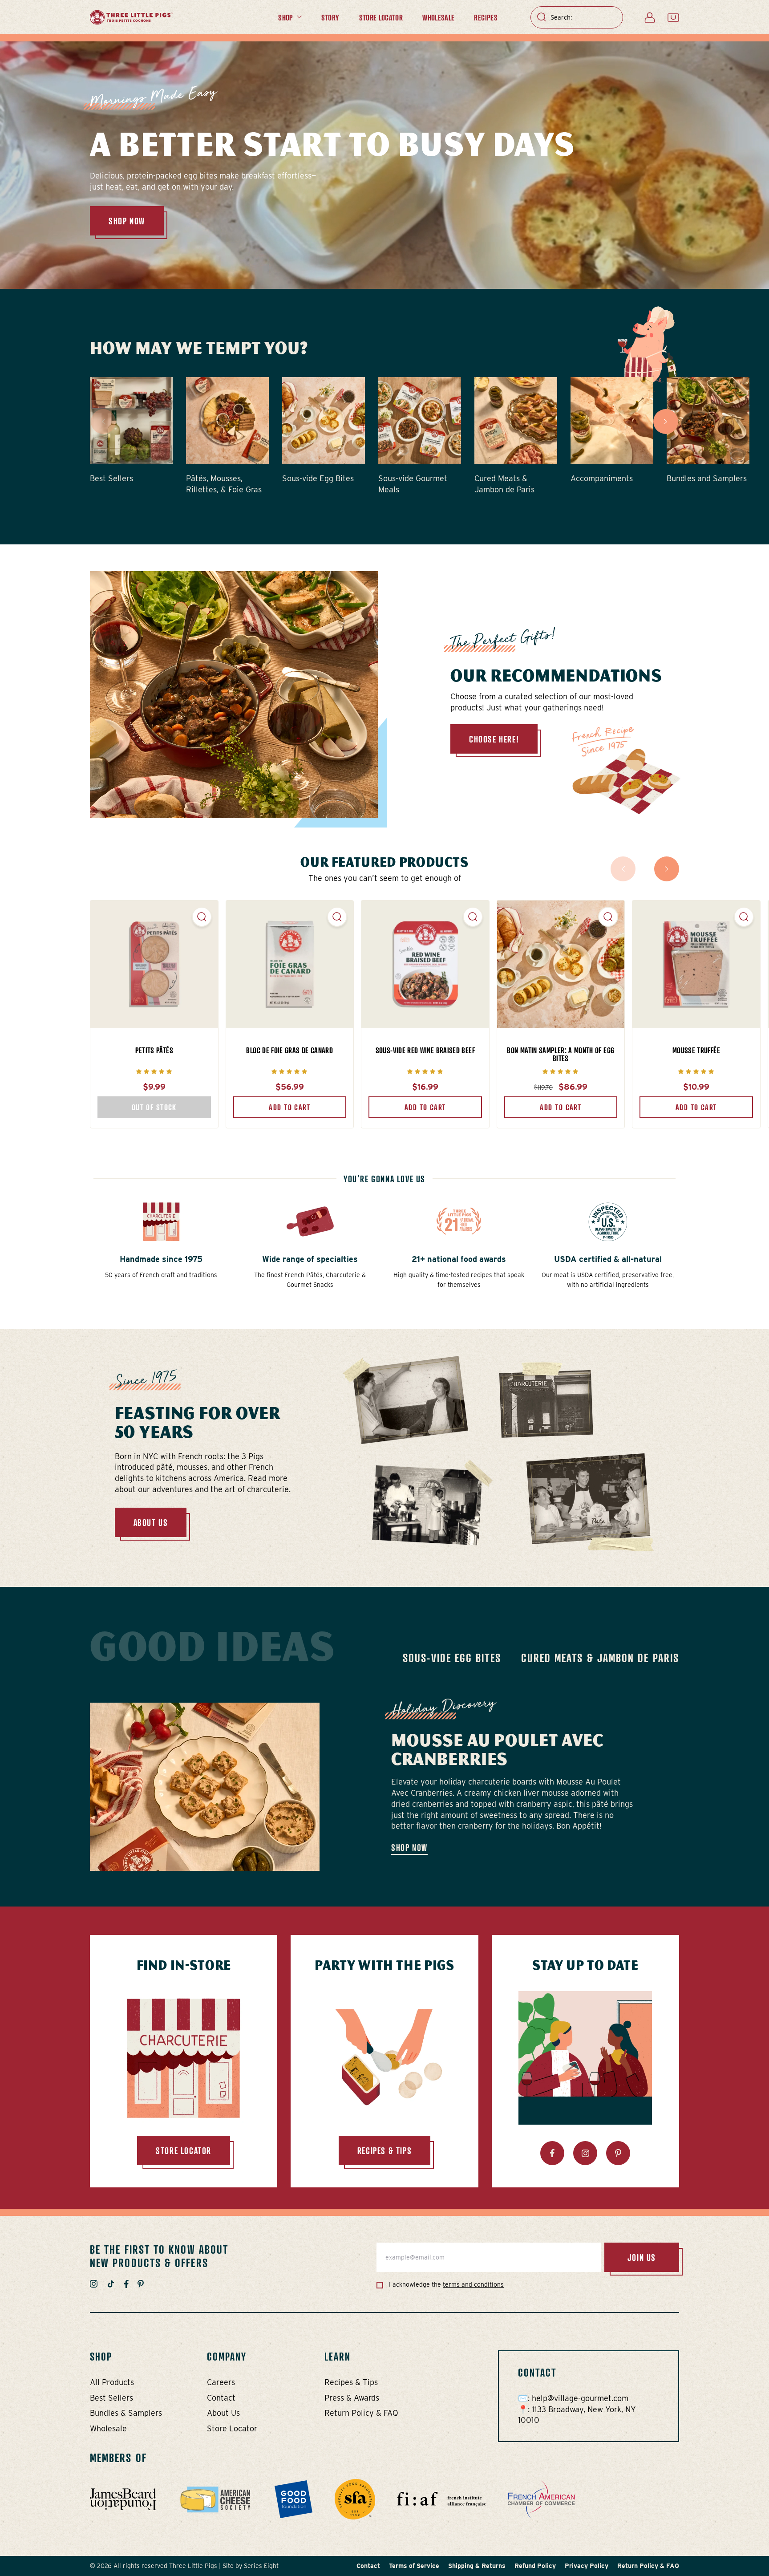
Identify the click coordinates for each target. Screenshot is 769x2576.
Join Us (642, 2257)
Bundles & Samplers (126, 2413)
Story (330, 17)
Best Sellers (111, 2398)
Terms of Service (414, 2566)
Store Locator (381, 17)
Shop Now (409, 1847)
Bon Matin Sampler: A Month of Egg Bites (561, 1054)
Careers (221, 2382)
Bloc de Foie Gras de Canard (289, 1050)
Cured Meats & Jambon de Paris (600, 1658)
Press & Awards (352, 2398)
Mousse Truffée (696, 1050)
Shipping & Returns (477, 2566)
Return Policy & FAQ (361, 2413)
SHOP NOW (127, 221)
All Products (112, 2382)
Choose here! (494, 739)
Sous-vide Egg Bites (452, 1658)
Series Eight (261, 2566)
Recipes (486, 17)
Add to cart (289, 1107)
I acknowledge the (445, 2284)
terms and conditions (473, 2284)
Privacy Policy (587, 2566)
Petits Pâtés (154, 1050)
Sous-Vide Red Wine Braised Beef (425, 1050)
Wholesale (438, 17)
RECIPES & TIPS (384, 2150)
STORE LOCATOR (184, 2150)
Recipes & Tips (351, 2382)
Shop (285, 17)
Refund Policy (535, 2566)
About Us (151, 1522)
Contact (221, 2398)
